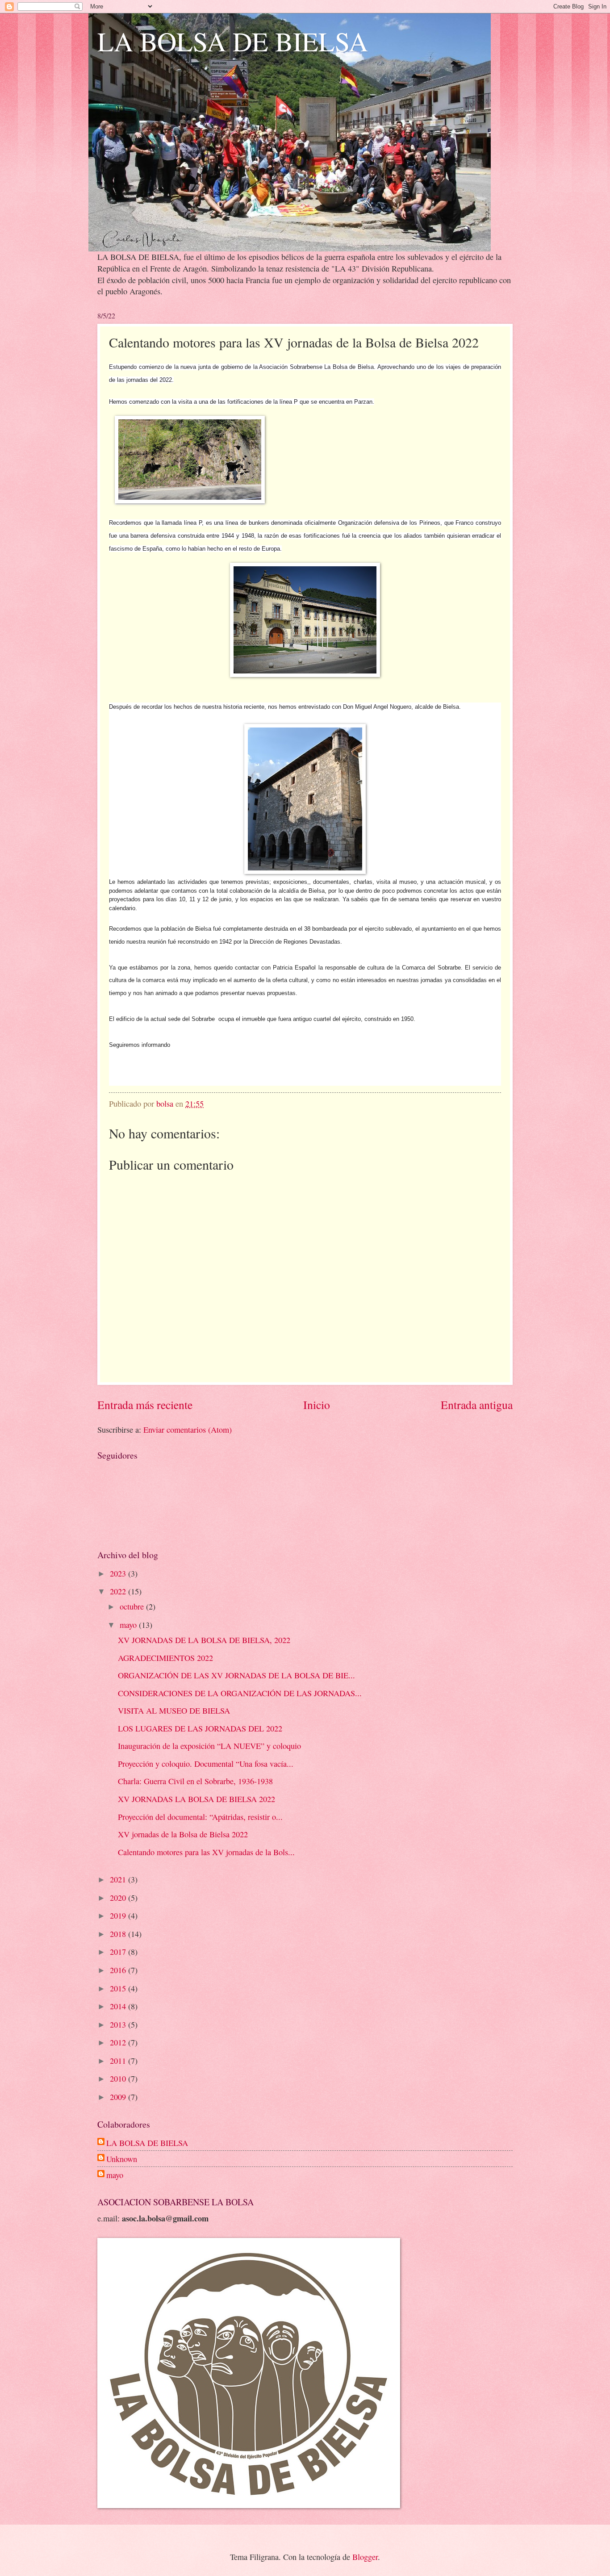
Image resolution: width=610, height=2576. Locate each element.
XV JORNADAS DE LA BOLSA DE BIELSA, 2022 (204, 1640)
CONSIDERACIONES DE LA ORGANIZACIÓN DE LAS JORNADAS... (240, 1693)
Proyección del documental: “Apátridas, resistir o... (200, 1817)
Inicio (317, 1405)
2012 (119, 2042)
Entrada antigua (477, 1405)
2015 (119, 1988)
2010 (119, 2078)
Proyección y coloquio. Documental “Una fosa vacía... (206, 1764)
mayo (129, 1625)
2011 (119, 2061)
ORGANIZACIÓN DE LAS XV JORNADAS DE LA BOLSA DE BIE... (236, 1675)
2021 (119, 1879)
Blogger (365, 2557)
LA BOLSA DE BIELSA (233, 41)
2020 (119, 1898)
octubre (133, 1606)
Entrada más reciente (145, 1405)
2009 (119, 2097)
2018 (119, 1934)
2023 (119, 1573)
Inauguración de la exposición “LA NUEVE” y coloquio (209, 1746)
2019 (119, 1915)
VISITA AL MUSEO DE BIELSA (174, 1710)
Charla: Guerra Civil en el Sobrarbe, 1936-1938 (195, 1781)
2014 (119, 2006)
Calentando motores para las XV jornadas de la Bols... (206, 1852)
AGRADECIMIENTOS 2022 (165, 1658)
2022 (119, 1591)
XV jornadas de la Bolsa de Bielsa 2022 (183, 1834)
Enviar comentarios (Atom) (188, 1430)
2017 (119, 1952)
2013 (119, 2024)
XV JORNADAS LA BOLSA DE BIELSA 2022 (196, 1799)
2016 (119, 1970)
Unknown (122, 2159)
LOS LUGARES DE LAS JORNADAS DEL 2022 (200, 1728)
